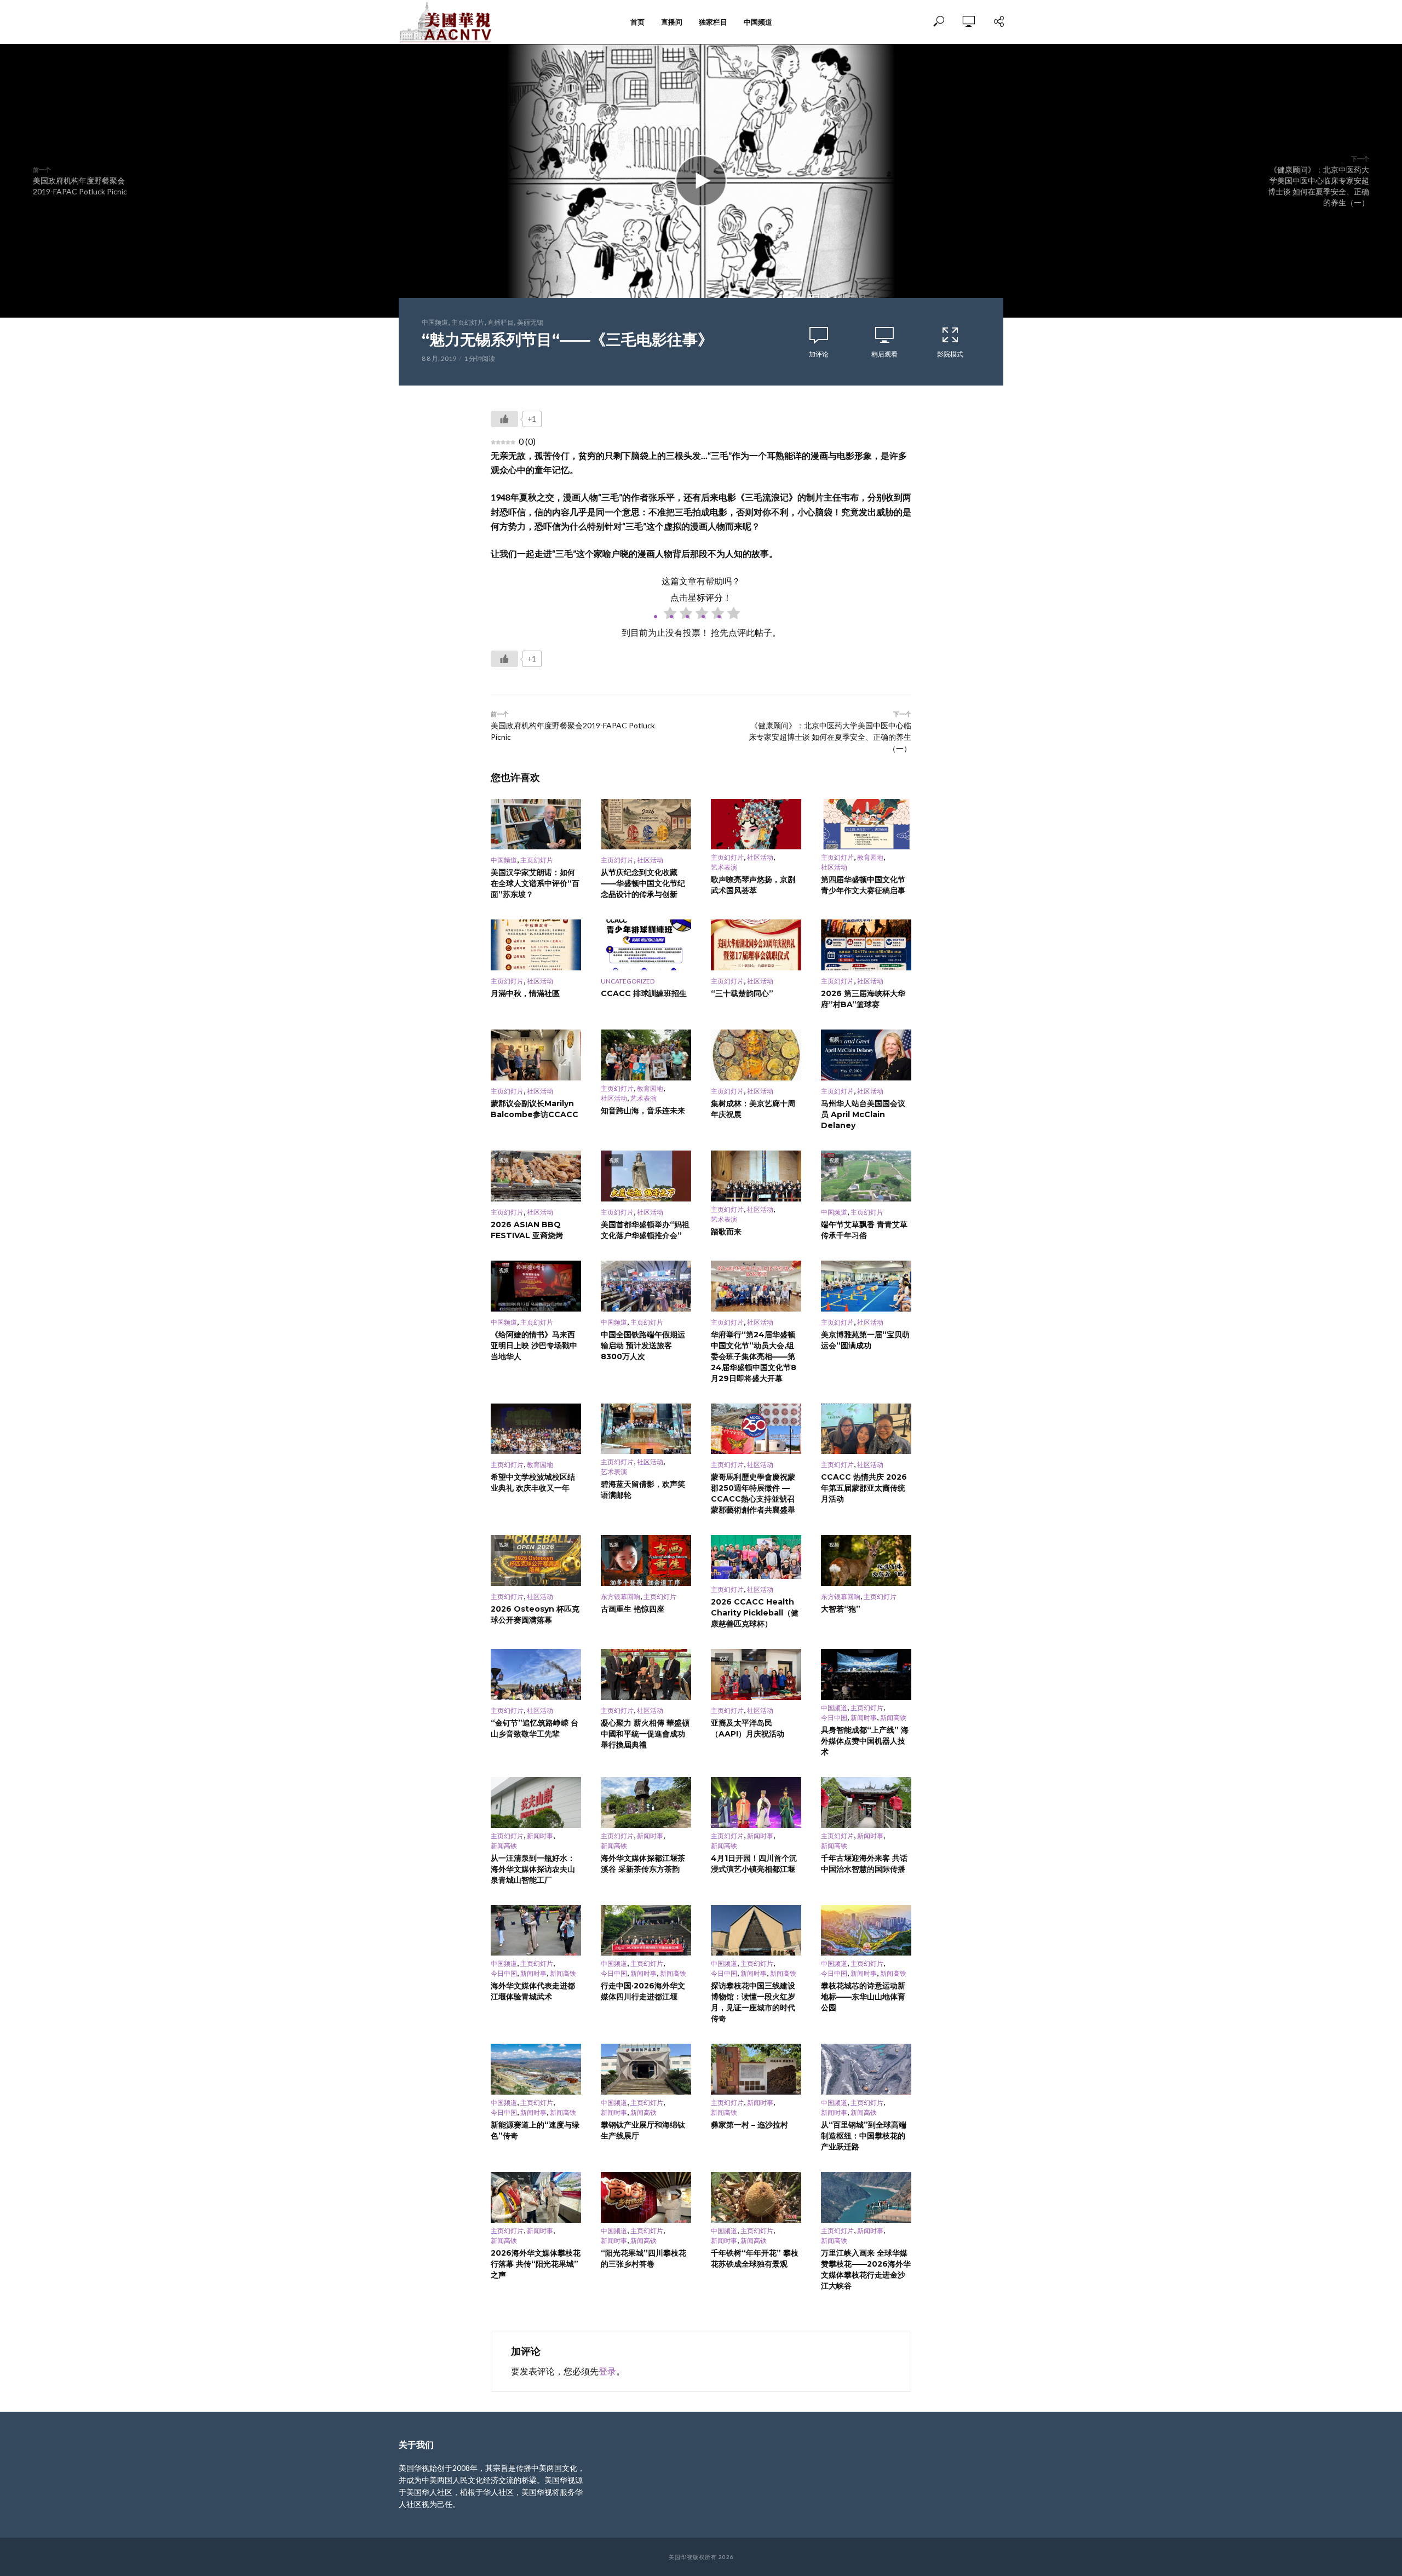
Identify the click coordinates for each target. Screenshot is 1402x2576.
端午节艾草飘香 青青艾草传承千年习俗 (864, 1230)
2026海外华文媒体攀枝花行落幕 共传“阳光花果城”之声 (536, 2264)
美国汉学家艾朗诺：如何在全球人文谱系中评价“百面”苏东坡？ (535, 883)
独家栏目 (713, 22)
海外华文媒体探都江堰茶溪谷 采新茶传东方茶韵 (643, 1864)
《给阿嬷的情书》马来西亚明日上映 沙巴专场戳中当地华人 (534, 1346)
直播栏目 (501, 322)
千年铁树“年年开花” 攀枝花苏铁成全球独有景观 (755, 2258)
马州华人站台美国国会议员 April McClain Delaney (863, 1114)
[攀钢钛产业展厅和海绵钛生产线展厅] (646, 2069)
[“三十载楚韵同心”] (756, 945)
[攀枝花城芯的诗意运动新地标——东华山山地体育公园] (866, 1931)
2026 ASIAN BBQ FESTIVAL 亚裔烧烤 (527, 1230)
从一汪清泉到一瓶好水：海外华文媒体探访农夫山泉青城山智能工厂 (533, 1869)
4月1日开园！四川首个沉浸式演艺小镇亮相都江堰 (754, 1864)
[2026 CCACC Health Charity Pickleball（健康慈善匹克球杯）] (756, 1557)
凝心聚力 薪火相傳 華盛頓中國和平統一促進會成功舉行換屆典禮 (645, 1734)
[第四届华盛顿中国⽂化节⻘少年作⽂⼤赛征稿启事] (866, 824)
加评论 (819, 354)
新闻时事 (864, 1718)
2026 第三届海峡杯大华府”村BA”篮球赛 (863, 999)
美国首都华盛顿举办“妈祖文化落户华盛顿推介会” (645, 1230)
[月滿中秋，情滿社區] (536, 945)
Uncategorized (628, 981)
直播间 (672, 22)
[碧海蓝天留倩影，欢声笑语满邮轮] (646, 1429)
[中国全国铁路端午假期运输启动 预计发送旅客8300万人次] (646, 1286)
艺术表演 (724, 867)
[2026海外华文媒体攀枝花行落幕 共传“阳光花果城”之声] (536, 2197)
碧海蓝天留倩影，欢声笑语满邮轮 (643, 1490)
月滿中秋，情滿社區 (525, 993)
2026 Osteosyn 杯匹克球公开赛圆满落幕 (535, 1614)
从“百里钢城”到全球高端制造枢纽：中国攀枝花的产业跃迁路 (864, 2136)
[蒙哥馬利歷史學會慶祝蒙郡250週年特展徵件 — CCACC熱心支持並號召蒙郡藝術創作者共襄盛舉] (756, 1429)
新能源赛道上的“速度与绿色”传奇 (535, 2130)
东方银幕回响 (620, 1597)
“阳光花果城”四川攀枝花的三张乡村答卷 (643, 2258)
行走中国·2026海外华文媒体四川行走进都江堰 (643, 1991)
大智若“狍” (841, 1609)
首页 (637, 22)
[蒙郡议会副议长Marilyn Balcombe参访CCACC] (536, 1055)
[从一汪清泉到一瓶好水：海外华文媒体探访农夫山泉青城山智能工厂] (536, 1802)
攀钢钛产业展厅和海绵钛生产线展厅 (643, 2130)
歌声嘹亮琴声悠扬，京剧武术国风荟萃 (753, 885)
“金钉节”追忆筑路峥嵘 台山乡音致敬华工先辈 (535, 1728)
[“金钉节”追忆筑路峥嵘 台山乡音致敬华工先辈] (536, 1674)
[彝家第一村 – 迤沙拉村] (756, 2069)
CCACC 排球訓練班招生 (644, 993)
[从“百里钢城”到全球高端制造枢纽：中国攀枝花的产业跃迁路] (866, 2069)
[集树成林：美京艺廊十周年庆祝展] (756, 1055)
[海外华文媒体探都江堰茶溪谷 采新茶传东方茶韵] (646, 1802)
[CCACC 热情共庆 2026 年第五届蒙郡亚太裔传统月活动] (866, 1429)
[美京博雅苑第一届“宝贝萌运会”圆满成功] (866, 1286)
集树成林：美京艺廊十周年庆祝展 (753, 1109)
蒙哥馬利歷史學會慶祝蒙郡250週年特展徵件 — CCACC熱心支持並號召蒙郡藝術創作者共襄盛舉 (753, 1493)
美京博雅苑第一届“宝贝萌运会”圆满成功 (865, 1340)
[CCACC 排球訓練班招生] (646, 945)
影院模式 (950, 354)
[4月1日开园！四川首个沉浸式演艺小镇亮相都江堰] (756, 1802)
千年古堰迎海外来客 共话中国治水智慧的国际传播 (864, 1864)
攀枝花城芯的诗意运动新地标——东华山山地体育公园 (863, 1997)
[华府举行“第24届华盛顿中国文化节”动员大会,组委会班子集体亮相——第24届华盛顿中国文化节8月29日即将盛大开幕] (756, 1286)
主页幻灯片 (468, 322)
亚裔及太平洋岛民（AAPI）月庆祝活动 (748, 1728)
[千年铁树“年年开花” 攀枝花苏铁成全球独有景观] (756, 2197)
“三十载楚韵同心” (742, 993)
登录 (607, 2371)
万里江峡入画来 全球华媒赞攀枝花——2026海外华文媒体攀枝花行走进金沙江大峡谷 (866, 2269)
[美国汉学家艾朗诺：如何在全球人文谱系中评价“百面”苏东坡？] (536, 824)
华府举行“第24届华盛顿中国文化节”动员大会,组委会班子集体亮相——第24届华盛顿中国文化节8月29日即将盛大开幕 (754, 1356)
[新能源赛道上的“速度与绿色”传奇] (536, 2069)
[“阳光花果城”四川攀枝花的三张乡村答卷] (646, 2197)
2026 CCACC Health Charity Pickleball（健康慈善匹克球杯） (755, 1613)
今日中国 (834, 1718)
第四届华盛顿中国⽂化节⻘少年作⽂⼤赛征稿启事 (863, 885)
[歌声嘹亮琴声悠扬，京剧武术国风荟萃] (756, 824)
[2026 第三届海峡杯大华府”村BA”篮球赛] (866, 945)
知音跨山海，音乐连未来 (643, 1111)
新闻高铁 (893, 1718)
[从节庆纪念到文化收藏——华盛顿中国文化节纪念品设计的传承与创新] (646, 824)
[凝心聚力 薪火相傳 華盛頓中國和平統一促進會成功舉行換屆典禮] (646, 1674)
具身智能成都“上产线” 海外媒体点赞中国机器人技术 (865, 1741)
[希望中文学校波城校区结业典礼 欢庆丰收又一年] (536, 1429)
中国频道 (758, 22)
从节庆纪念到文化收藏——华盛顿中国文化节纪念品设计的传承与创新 (643, 883)
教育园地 (870, 857)
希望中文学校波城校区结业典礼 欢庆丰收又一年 (533, 1482)
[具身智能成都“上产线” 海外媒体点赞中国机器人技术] (866, 1674)
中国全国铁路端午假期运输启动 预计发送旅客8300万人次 (643, 1346)
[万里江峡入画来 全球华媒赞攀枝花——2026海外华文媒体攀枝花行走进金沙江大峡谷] (866, 2197)
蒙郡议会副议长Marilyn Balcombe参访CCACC (535, 1109)
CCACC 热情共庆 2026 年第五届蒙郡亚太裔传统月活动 (864, 1488)
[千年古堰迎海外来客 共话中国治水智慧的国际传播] (866, 1802)
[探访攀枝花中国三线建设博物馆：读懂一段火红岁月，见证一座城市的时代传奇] (756, 1931)
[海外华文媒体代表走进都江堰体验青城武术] (536, 1931)
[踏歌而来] (756, 1176)
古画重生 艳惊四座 (633, 1609)
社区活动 (650, 860)
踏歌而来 (726, 1232)
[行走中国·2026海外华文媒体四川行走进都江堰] (646, 1931)
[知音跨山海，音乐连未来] (646, 1055)
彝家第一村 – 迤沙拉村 (749, 2125)
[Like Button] (504, 419)
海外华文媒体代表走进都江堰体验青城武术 (533, 1991)
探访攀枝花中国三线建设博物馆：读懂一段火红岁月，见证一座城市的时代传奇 (753, 2002)
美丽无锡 (530, 322)
